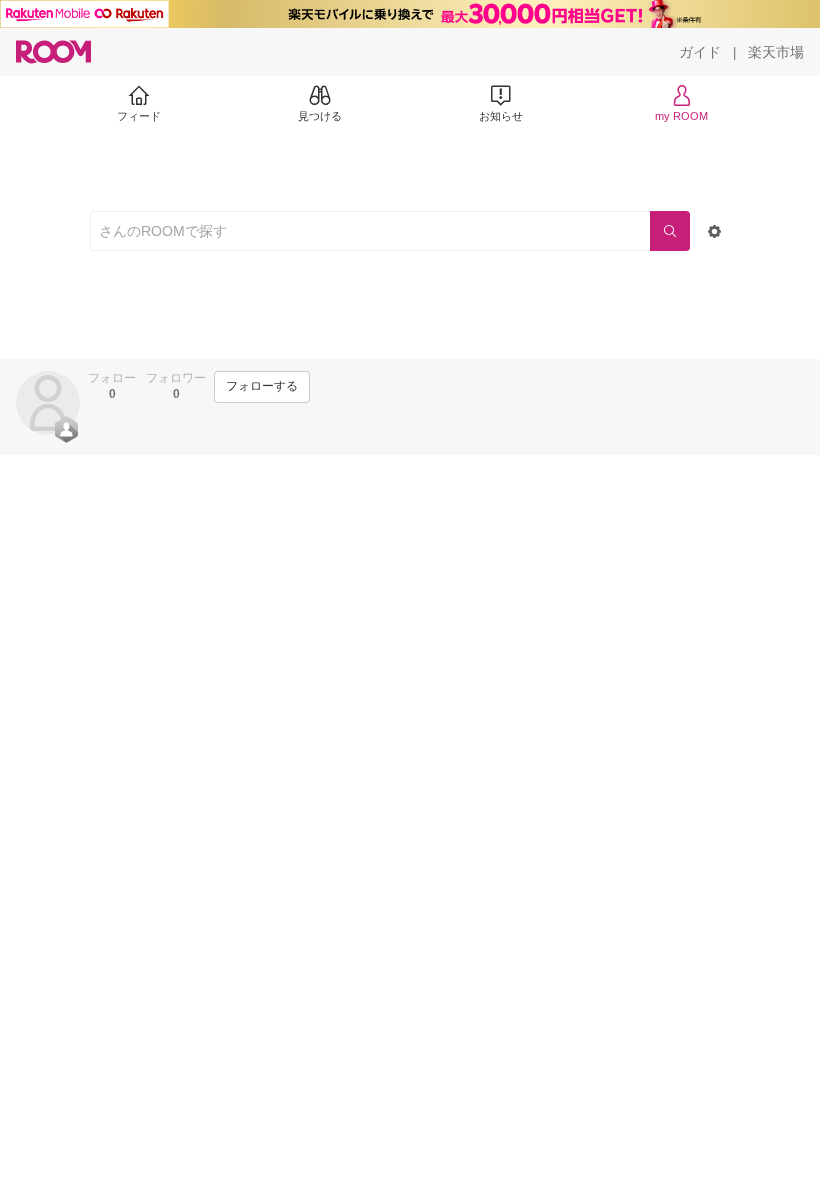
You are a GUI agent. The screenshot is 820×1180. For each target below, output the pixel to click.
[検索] (670, 231)
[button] (48, 403)
